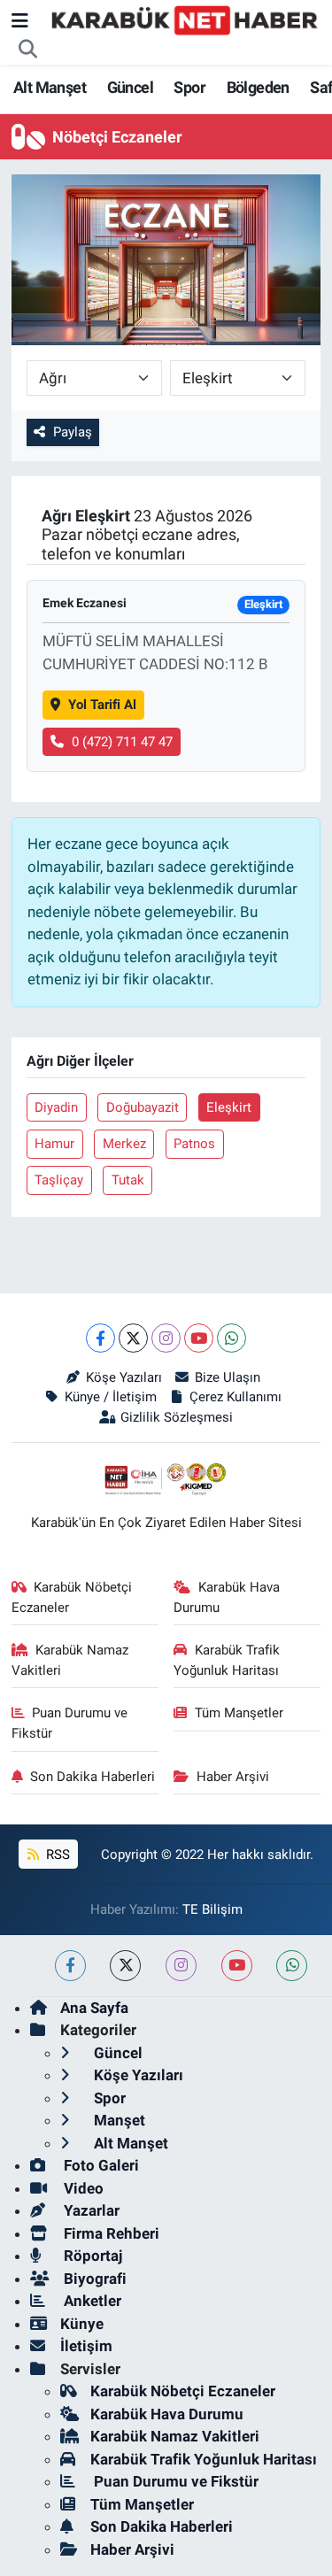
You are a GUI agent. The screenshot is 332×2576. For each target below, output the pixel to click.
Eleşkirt (229, 1107)
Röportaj (91, 2256)
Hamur (54, 1144)
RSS (56, 1855)
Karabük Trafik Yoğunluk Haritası (227, 1660)
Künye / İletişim (111, 1397)
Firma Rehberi (110, 2233)
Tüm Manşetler (239, 1713)
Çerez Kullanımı (235, 1397)
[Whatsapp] (232, 1338)
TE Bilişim (212, 1909)
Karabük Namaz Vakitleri (70, 1660)
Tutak (128, 1180)
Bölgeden (258, 87)
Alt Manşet (50, 87)
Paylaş (73, 432)
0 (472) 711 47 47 (122, 742)
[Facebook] (100, 1338)
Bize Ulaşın (228, 1377)
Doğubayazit (143, 1107)
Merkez (124, 1144)
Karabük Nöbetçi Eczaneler (72, 1597)
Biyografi (93, 2279)
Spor (189, 87)
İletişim (86, 2346)
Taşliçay (59, 1180)
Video (82, 2188)
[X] (133, 1338)
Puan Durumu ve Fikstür (70, 1723)
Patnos (194, 1144)
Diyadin (56, 1107)
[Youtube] (199, 1338)
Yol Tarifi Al (102, 705)
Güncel (130, 87)
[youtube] (237, 1966)
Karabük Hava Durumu (227, 1597)
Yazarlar (90, 2210)
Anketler (91, 2301)
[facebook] (70, 1966)
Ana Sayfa (94, 2008)
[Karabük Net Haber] (185, 19)
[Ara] (28, 50)
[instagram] (181, 1966)
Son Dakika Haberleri (93, 1777)
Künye (82, 2324)
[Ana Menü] (20, 20)
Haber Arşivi (233, 1777)
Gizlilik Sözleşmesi (177, 1417)
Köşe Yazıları (124, 1377)
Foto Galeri (100, 2165)
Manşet (118, 2120)
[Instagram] (166, 1338)
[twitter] (125, 1966)
